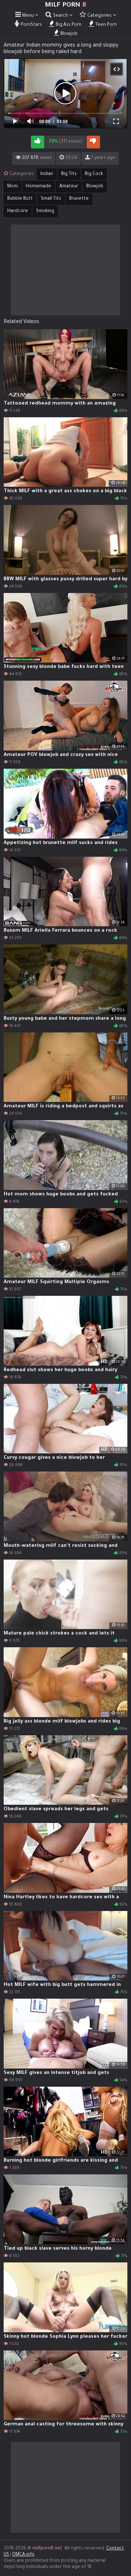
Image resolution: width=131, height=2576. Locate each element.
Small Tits (51, 199)
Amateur (69, 187)
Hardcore (18, 211)
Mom (13, 187)
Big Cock (94, 174)
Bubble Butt (20, 199)
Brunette (79, 199)
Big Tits (69, 174)
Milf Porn (65, 5)
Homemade (39, 187)
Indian (47, 174)
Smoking (45, 211)
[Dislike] (93, 142)
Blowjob (95, 187)
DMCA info (23, 2555)
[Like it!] (38, 142)
